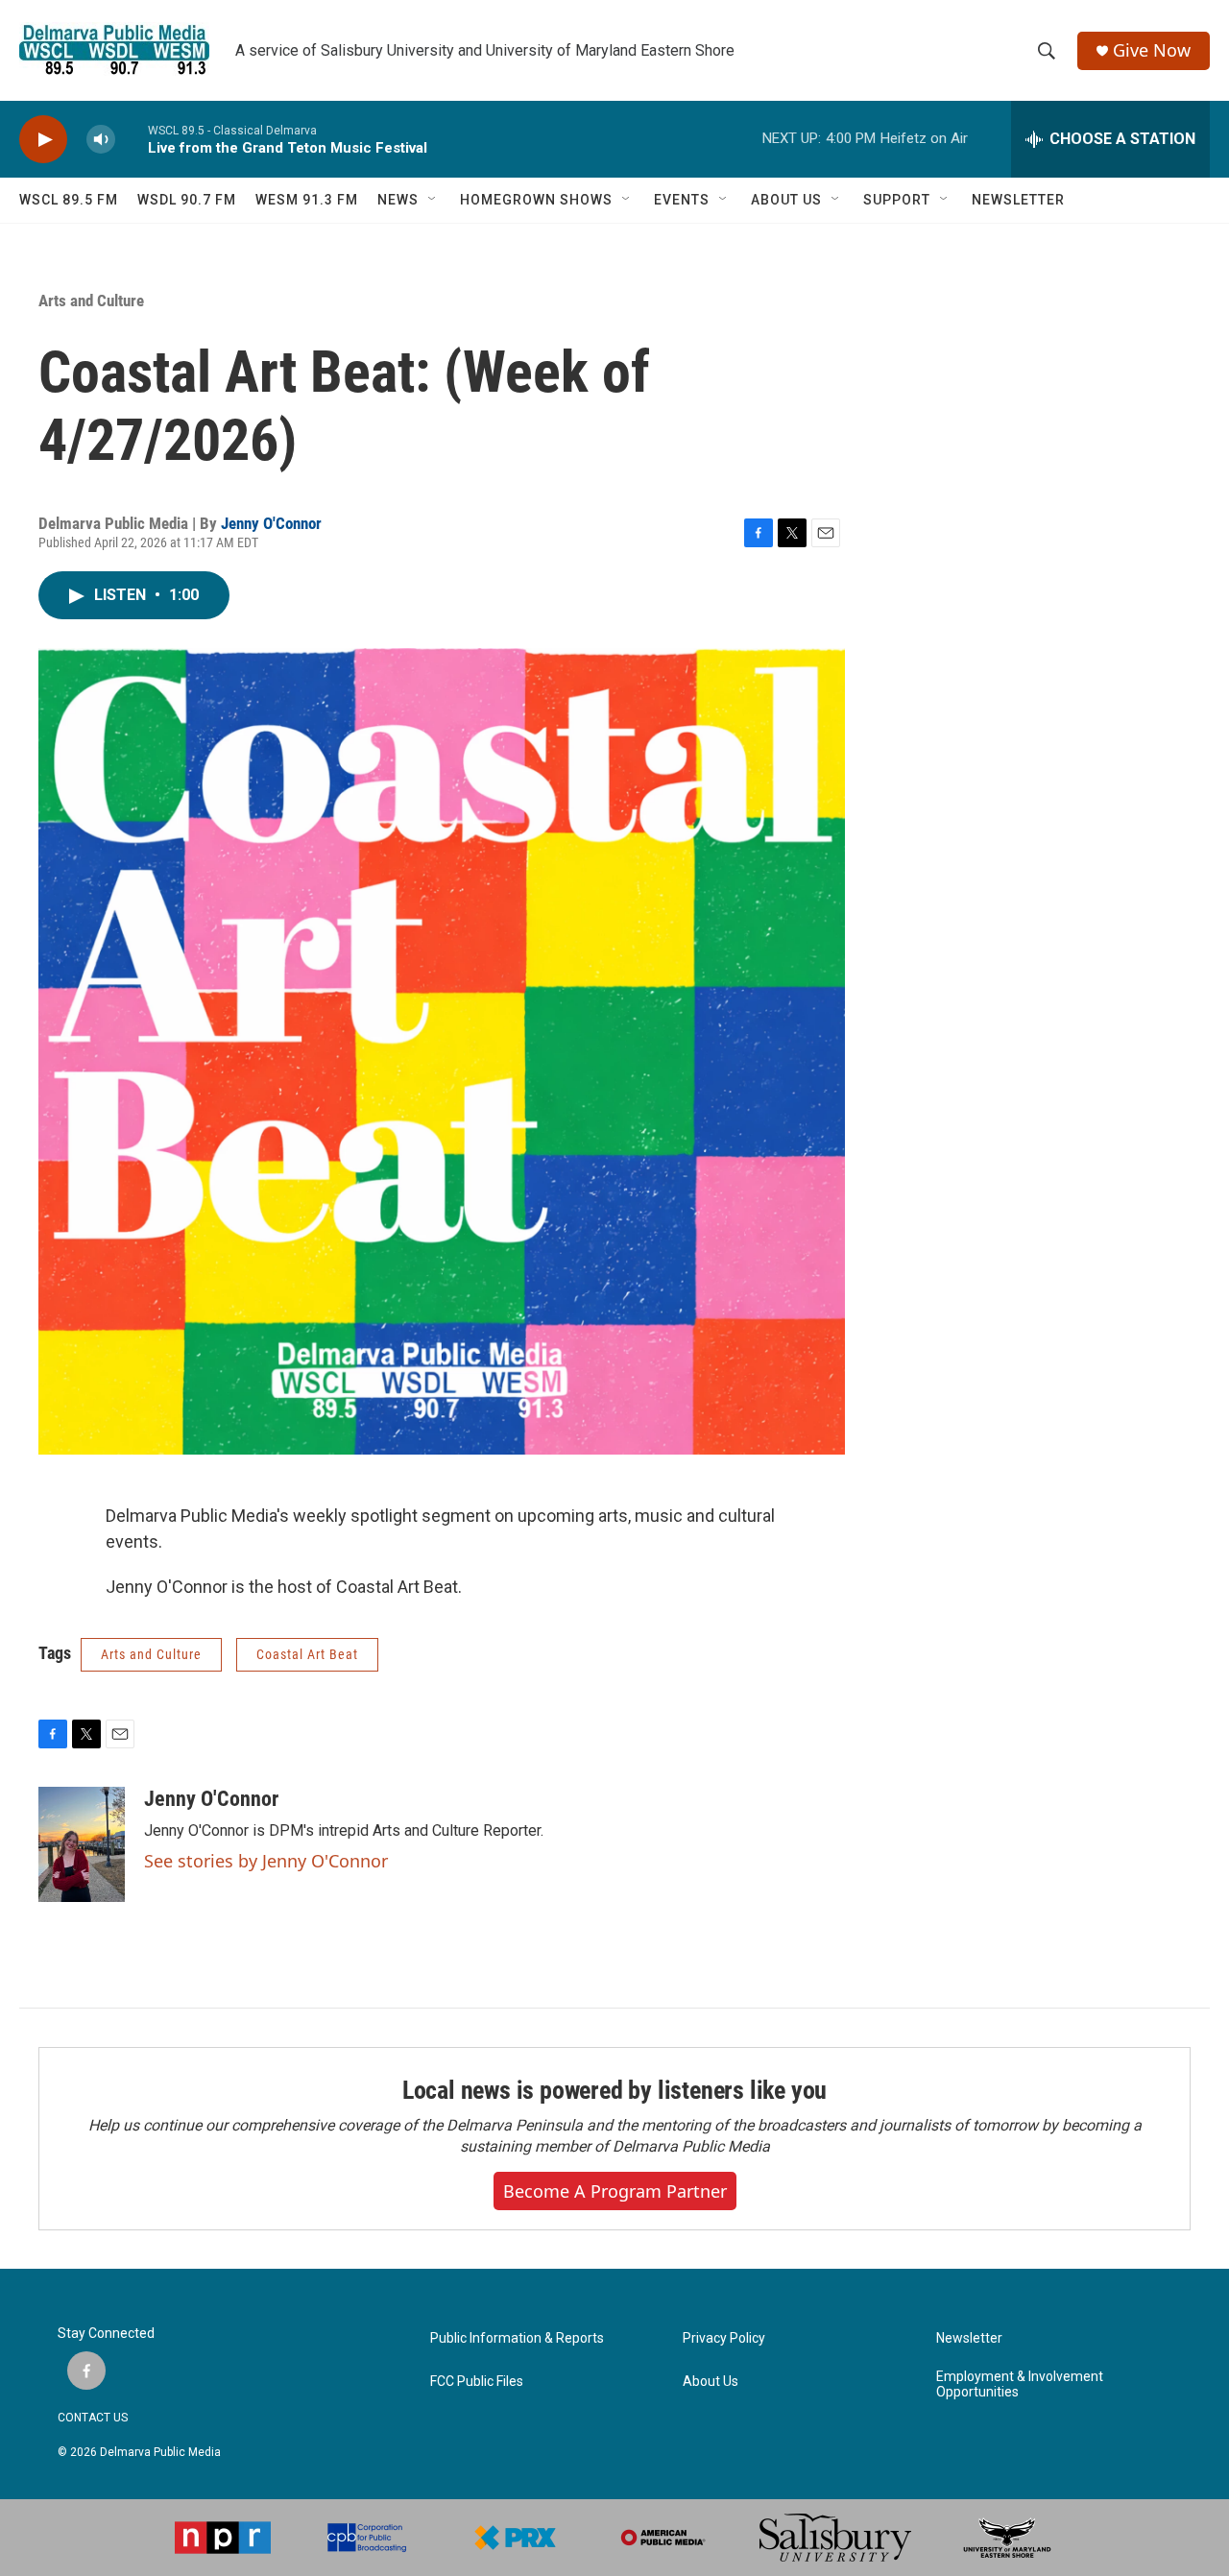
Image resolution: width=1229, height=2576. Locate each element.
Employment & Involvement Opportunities (1020, 2384)
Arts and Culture (91, 301)
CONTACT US (93, 2418)
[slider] (132, 139)
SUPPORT (897, 200)
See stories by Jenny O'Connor (266, 1861)
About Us (711, 2382)
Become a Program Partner (615, 2191)
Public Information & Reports (517, 2338)
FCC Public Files (477, 2382)
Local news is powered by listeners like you (614, 2090)
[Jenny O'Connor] (82, 1844)
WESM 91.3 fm (307, 200)
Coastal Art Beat (307, 1654)
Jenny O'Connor (271, 523)
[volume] (101, 140)
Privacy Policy (724, 2338)
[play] (43, 140)
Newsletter (969, 2338)
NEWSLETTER (1018, 200)
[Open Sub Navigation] (433, 200)
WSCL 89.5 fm (69, 200)
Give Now (1152, 50)
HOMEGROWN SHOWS (536, 200)
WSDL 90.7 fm (187, 200)
